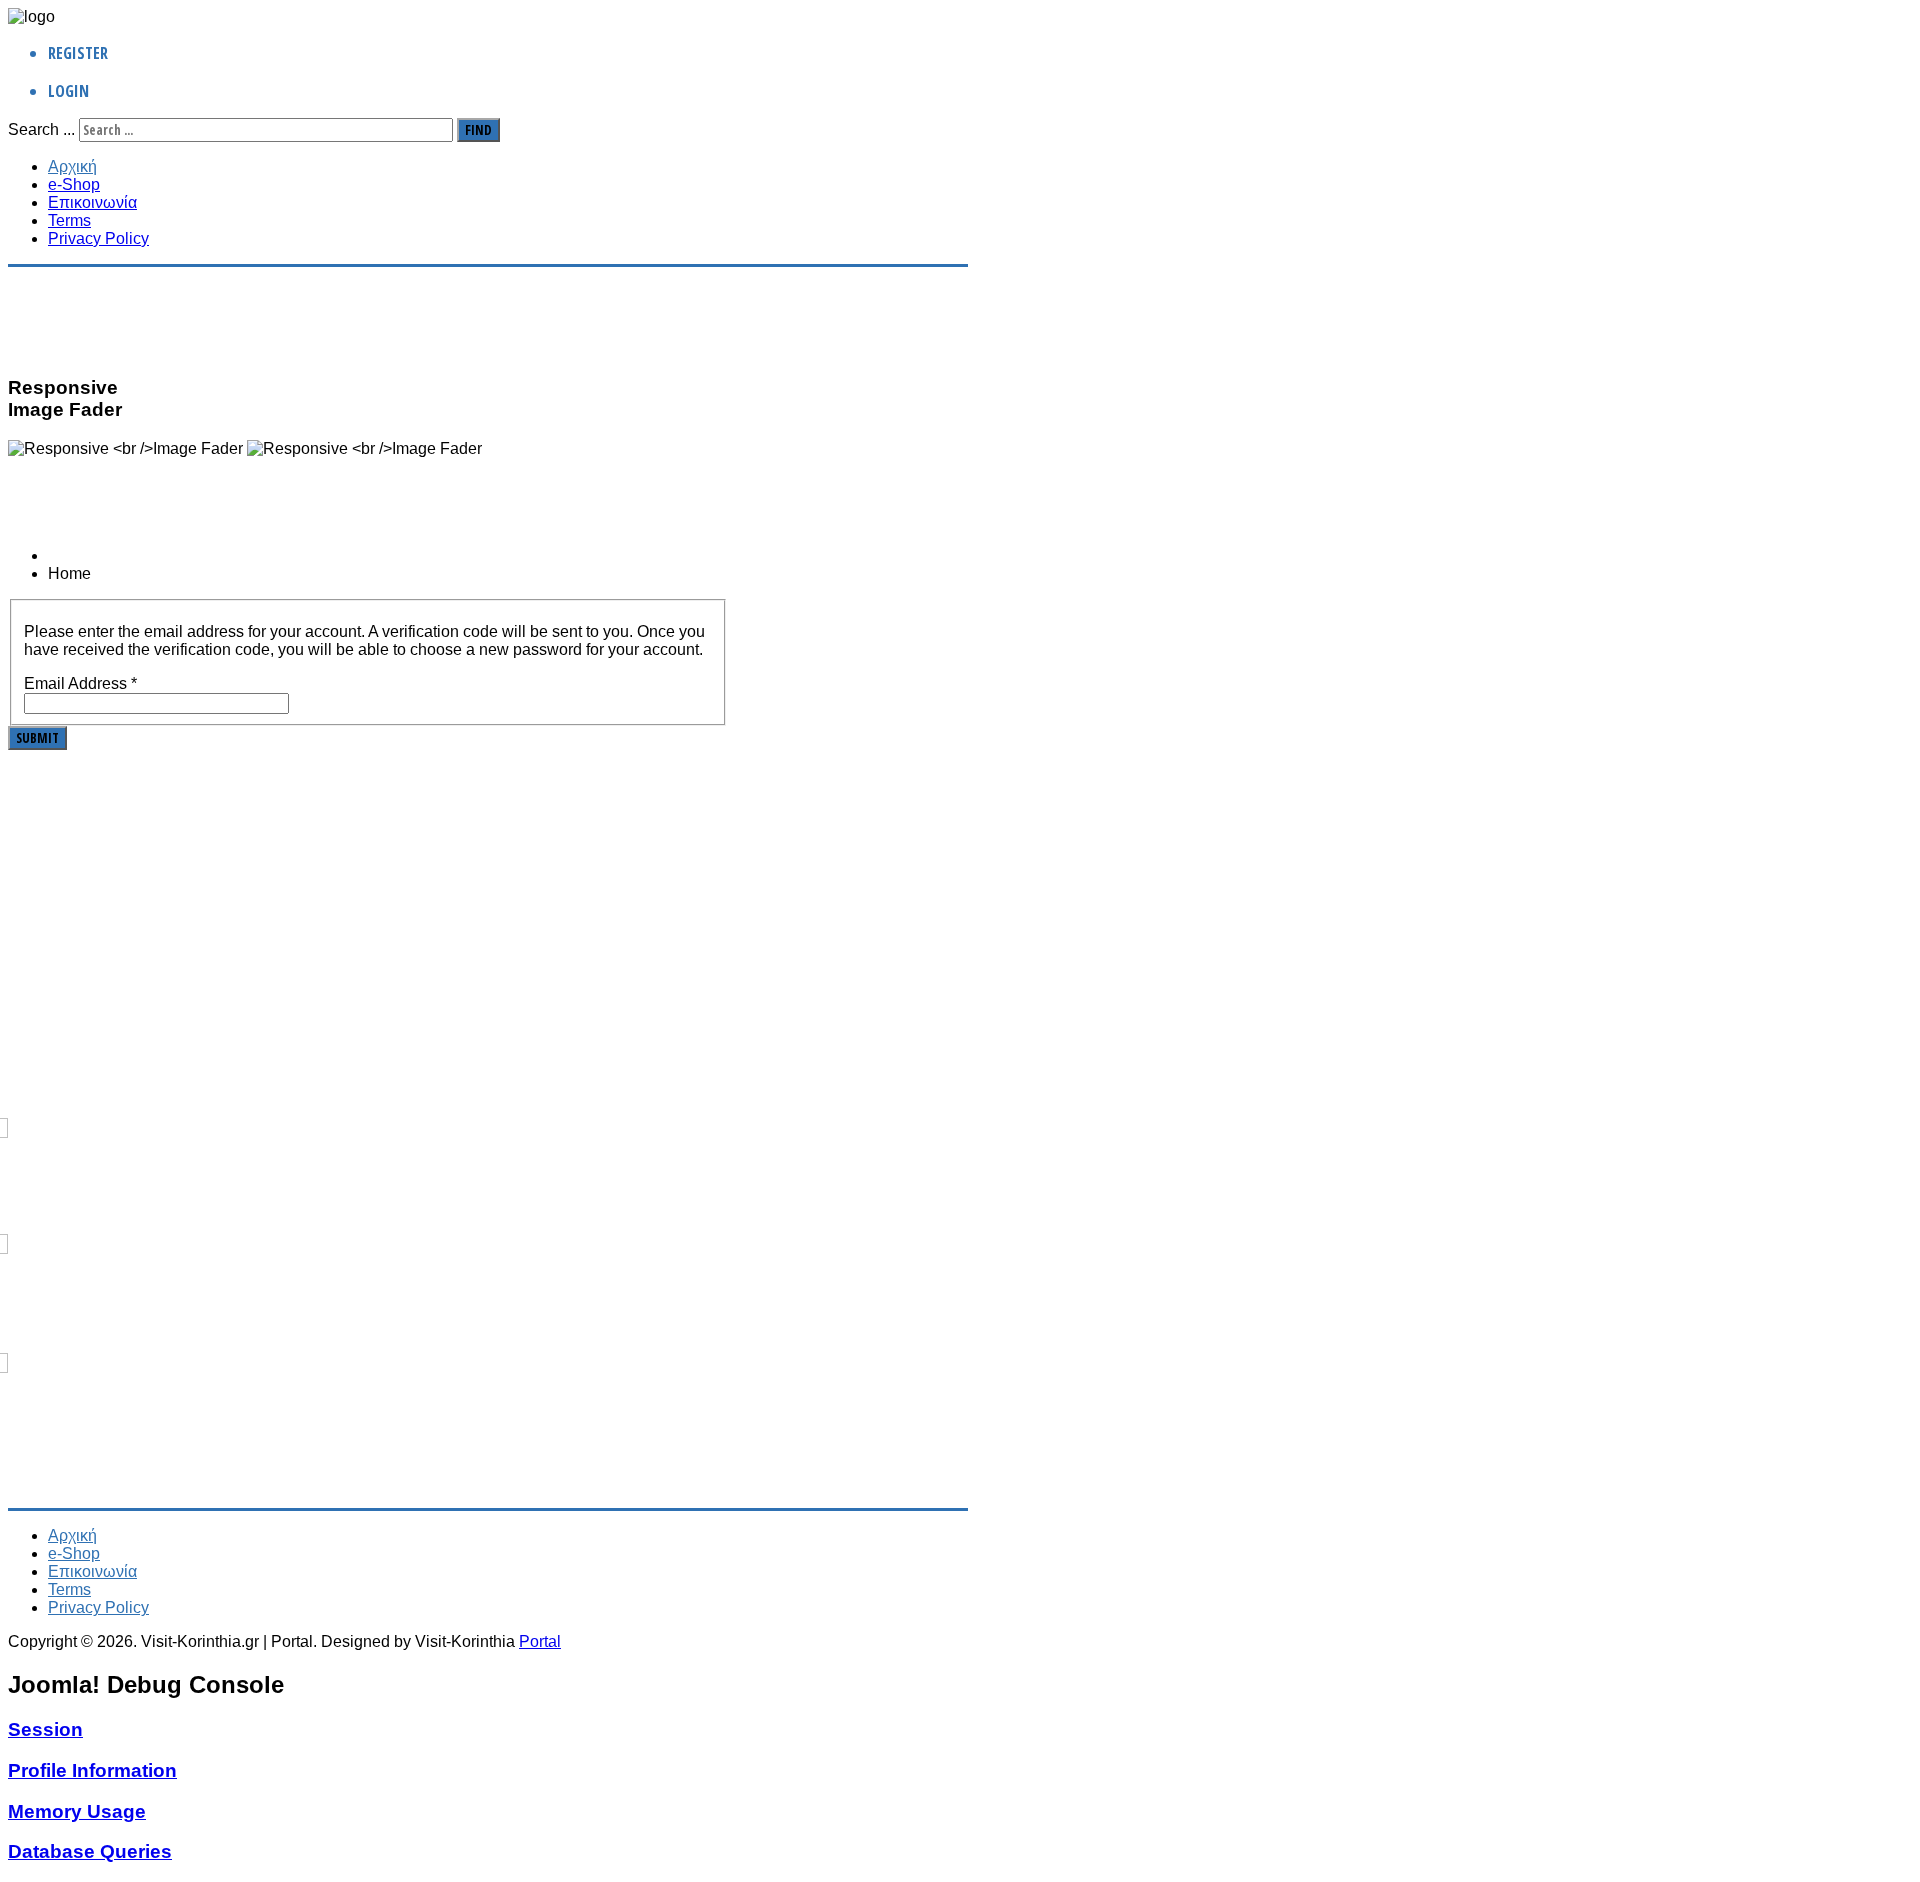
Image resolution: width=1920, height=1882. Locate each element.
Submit (37, 738)
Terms (69, 220)
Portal (540, 1641)
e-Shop (74, 184)
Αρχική (72, 166)
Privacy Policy (98, 238)
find (478, 130)
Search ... (41, 129)
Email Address (80, 683)
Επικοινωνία (92, 202)
